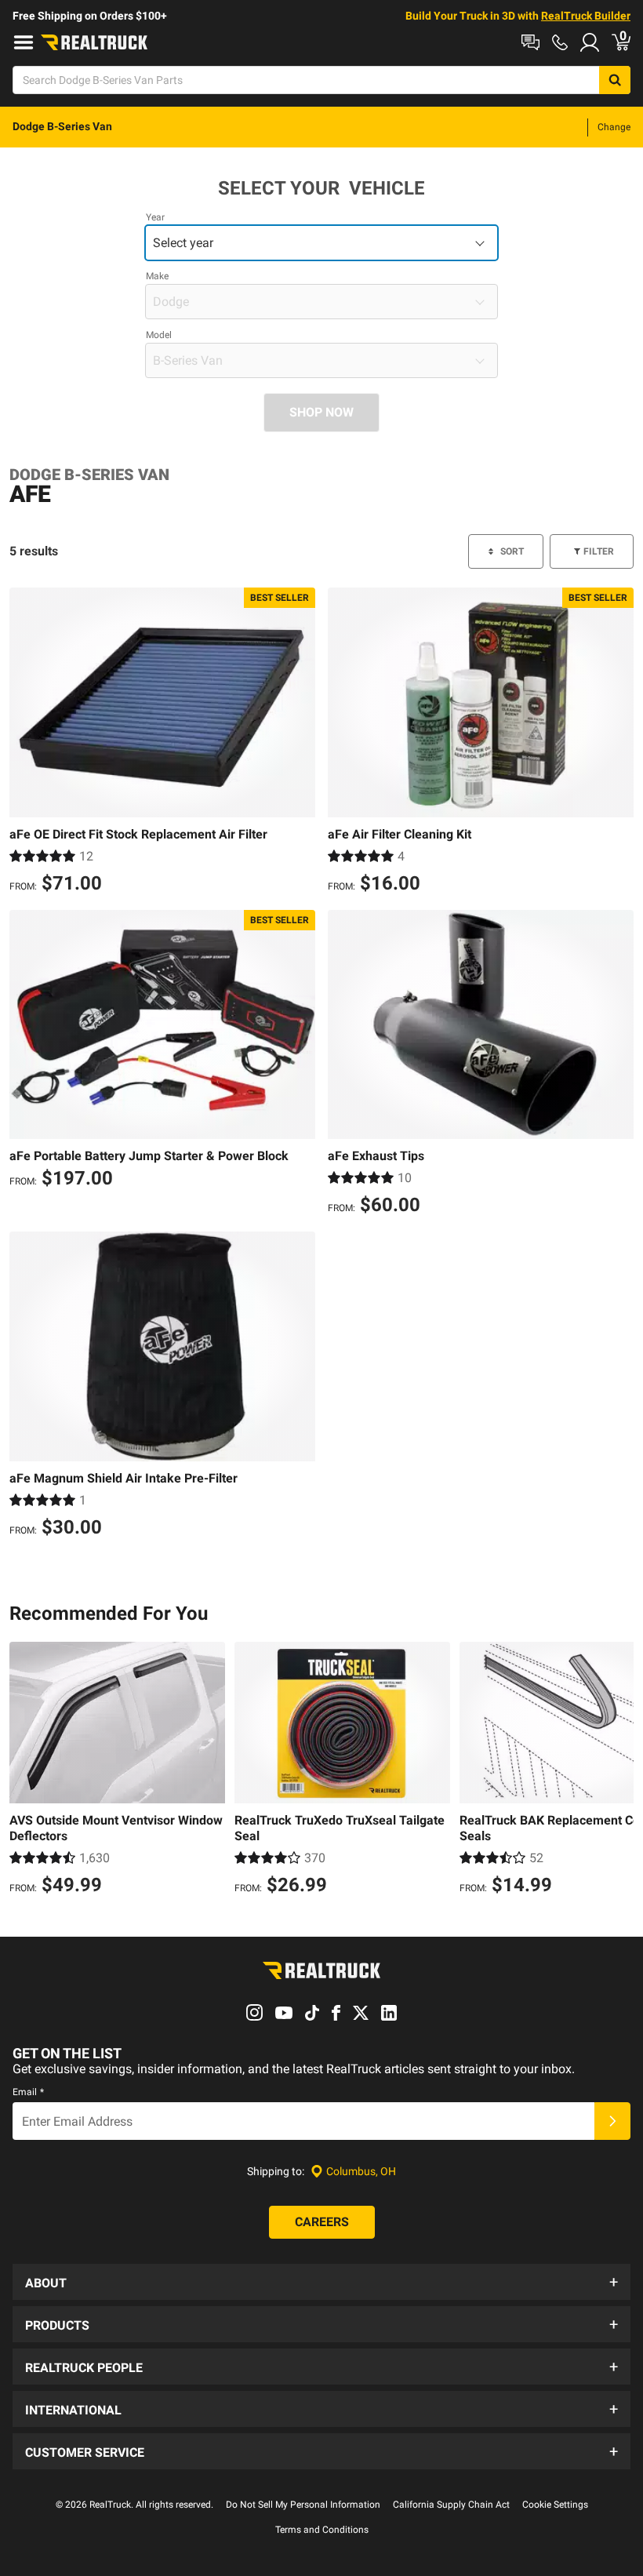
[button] (321, 2282)
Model (159, 335)
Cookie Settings (555, 2505)
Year (155, 217)
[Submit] (612, 2121)
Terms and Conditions (322, 2530)
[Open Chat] (530, 42)
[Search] (615, 80)
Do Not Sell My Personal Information (303, 2505)
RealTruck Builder (586, 16)
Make (157, 276)
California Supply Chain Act (451, 2505)
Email (28, 2092)
